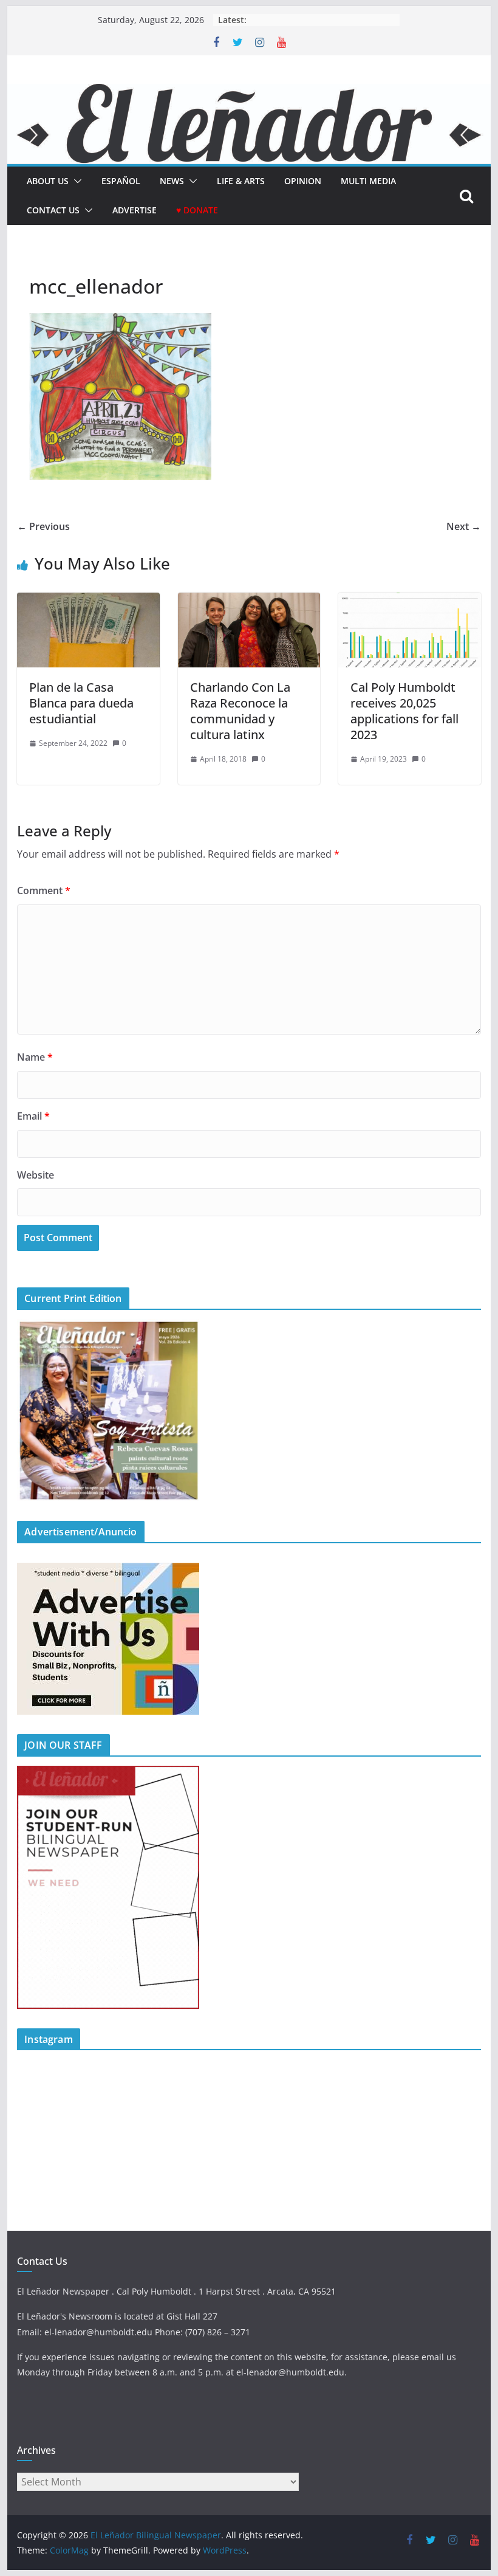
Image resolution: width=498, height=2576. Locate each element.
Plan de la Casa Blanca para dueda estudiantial (81, 703)
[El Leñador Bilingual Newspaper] (249, 92)
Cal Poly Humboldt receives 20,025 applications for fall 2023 (404, 711)
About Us (48, 181)
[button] (75, 181)
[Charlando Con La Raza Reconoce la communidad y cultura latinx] (249, 601)
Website (36, 1175)
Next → (464, 526)
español (121, 181)
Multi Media (368, 181)
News (172, 181)
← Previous (43, 526)
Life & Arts (241, 181)
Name (35, 1057)
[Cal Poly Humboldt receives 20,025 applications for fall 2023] (409, 601)
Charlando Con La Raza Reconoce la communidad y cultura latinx (240, 711)
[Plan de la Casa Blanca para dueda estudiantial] (88, 601)
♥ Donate (197, 210)
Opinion (303, 181)
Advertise (135, 210)
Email (33, 1116)
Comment (44, 890)
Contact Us (53, 210)
